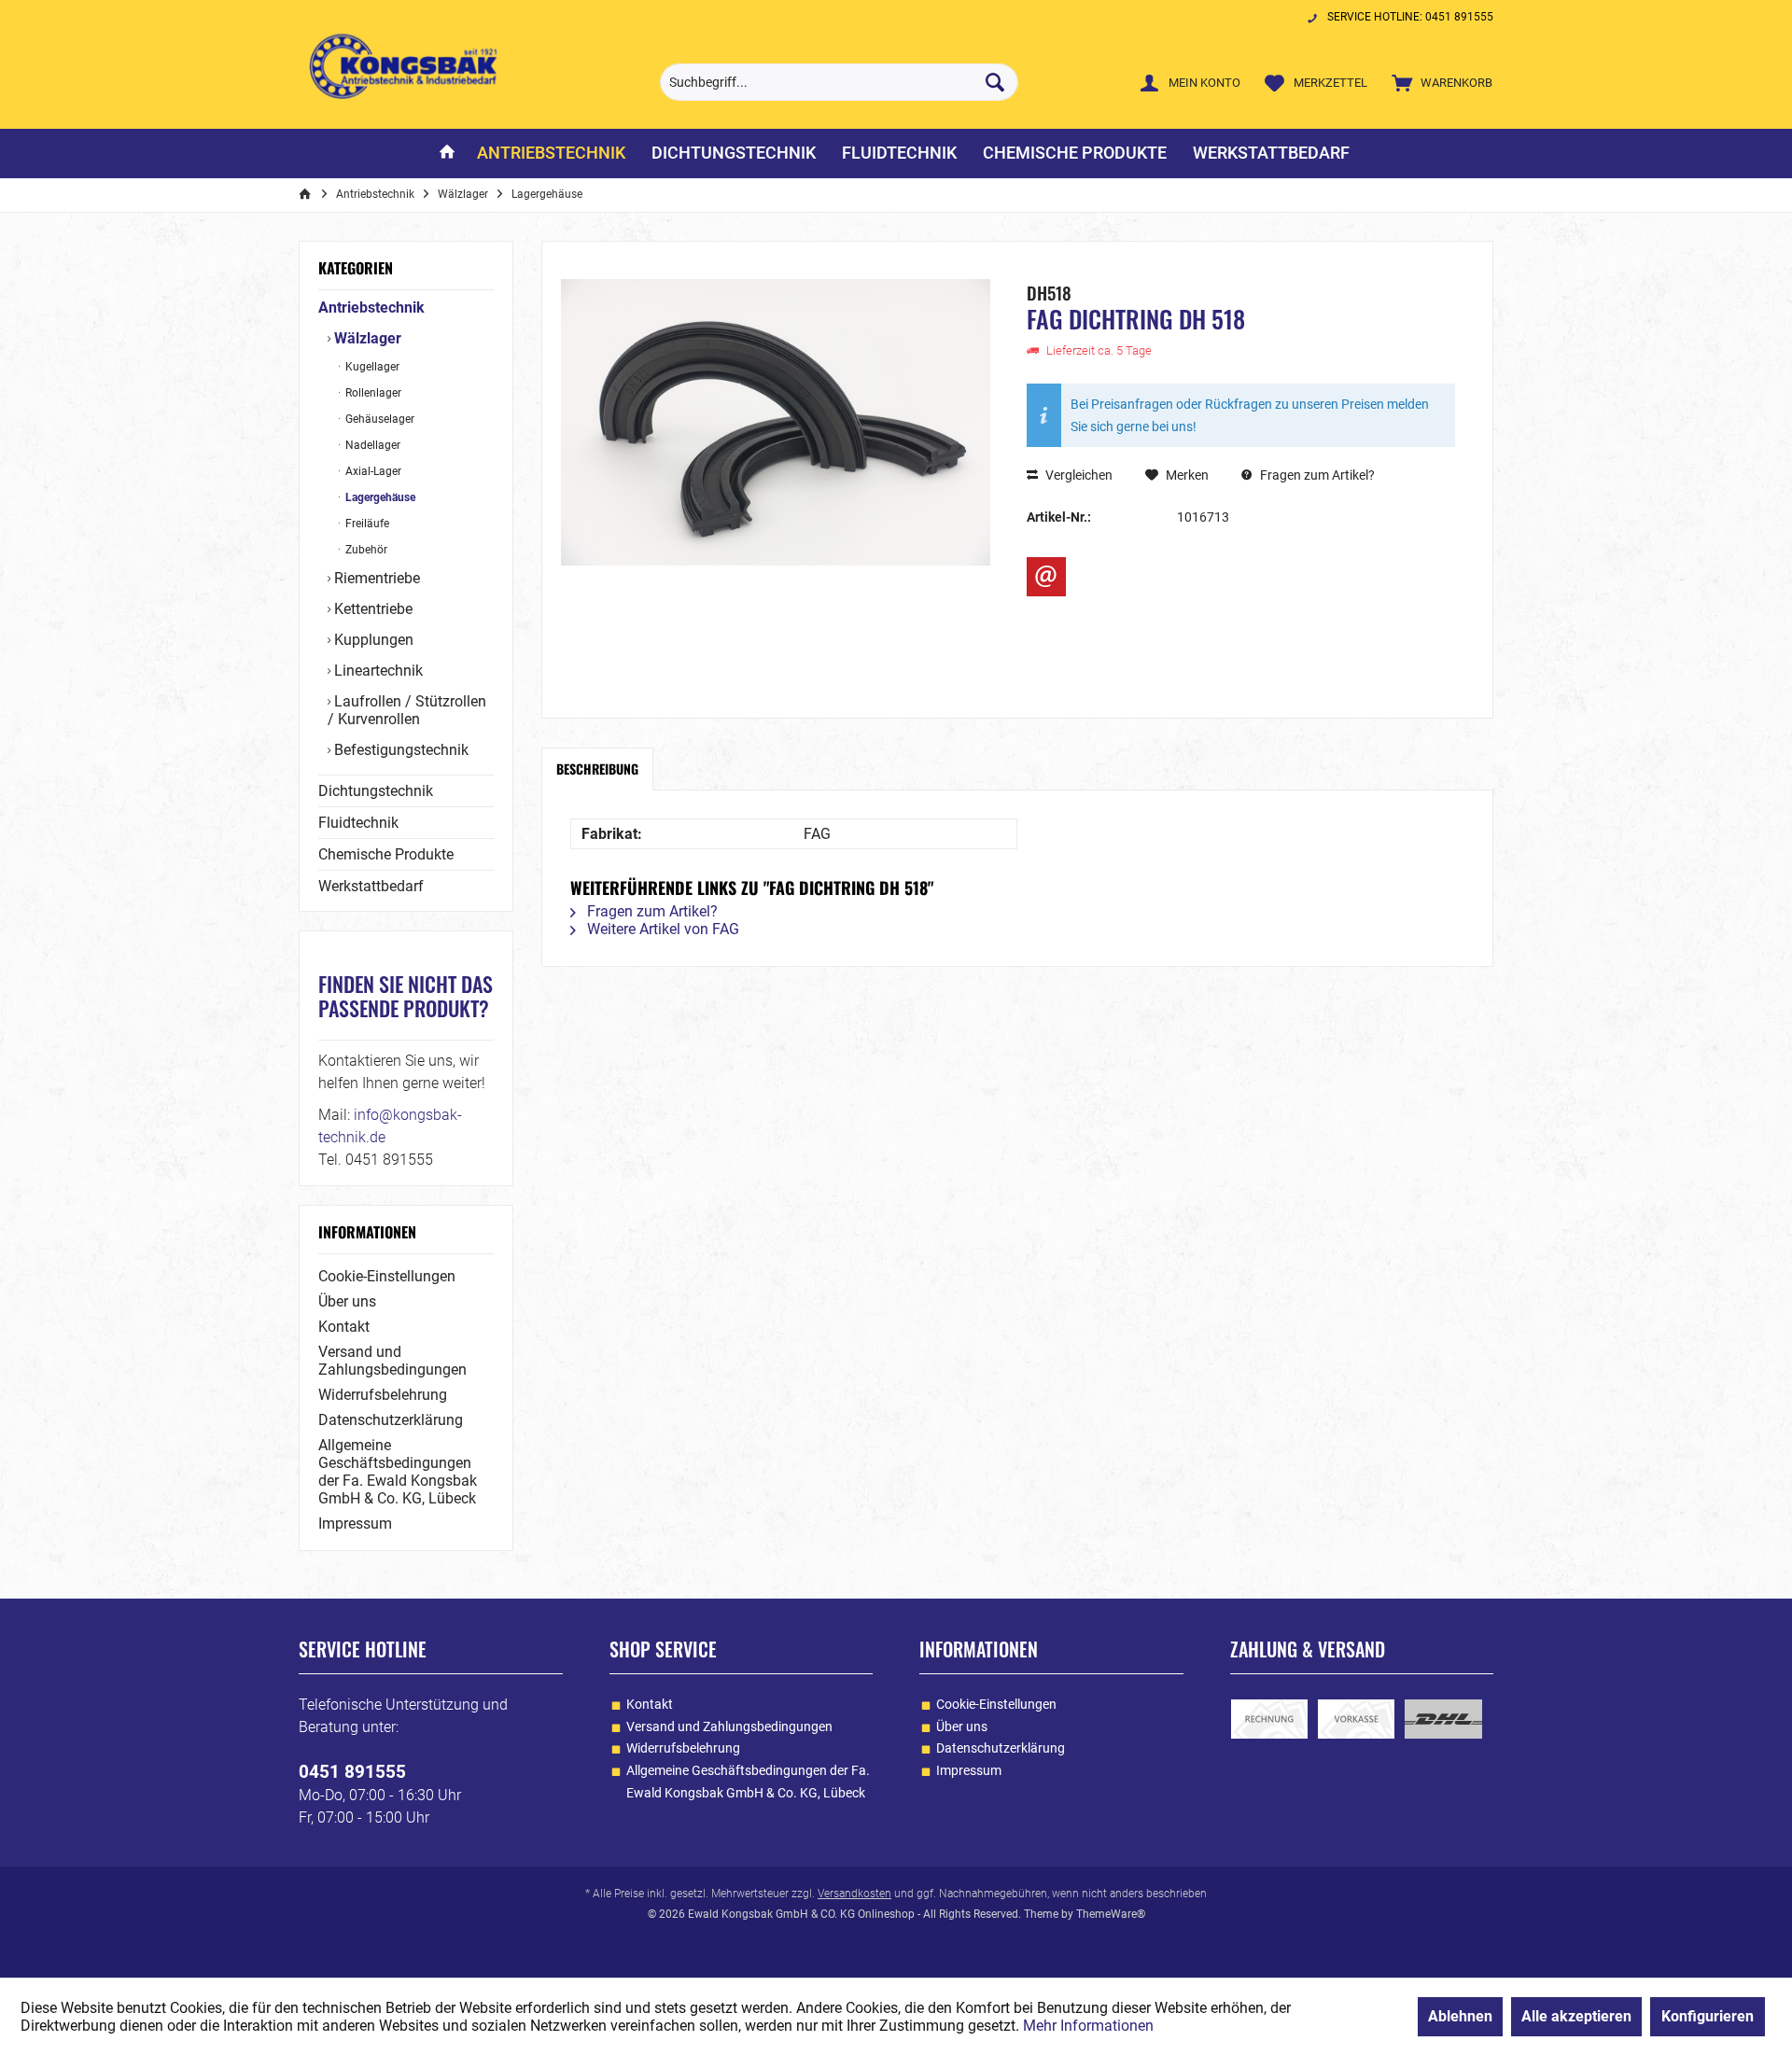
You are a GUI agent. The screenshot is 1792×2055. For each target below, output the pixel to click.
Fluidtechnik (358, 823)
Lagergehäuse (379, 497)
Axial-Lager (372, 471)
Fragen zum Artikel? (1316, 475)
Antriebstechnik (371, 308)
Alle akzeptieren (1576, 2016)
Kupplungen (372, 640)
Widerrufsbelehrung (383, 1395)
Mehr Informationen (1088, 2026)
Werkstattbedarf (371, 886)
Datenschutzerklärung (391, 1420)
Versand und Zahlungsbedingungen (392, 1361)
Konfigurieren (1708, 2016)
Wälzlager (366, 338)
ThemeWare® (1111, 1914)
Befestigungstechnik (399, 750)
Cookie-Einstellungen (387, 1276)
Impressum (355, 1524)
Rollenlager (372, 393)
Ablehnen (1460, 2016)
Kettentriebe (371, 609)
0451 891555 (352, 1772)
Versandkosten (854, 1894)
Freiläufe (366, 524)
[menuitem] (1438, 82)
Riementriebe (375, 578)
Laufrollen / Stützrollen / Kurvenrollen (407, 710)
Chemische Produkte (386, 854)
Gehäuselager (378, 419)
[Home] (447, 154)
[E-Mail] (1046, 577)
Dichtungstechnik (376, 791)
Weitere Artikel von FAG (661, 929)
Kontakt (344, 1327)
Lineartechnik (377, 671)
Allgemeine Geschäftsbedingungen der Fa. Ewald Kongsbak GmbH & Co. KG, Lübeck (398, 1472)
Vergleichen (1078, 475)
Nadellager (371, 445)
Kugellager (371, 367)
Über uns (347, 1301)
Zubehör (365, 550)
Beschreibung (597, 769)
